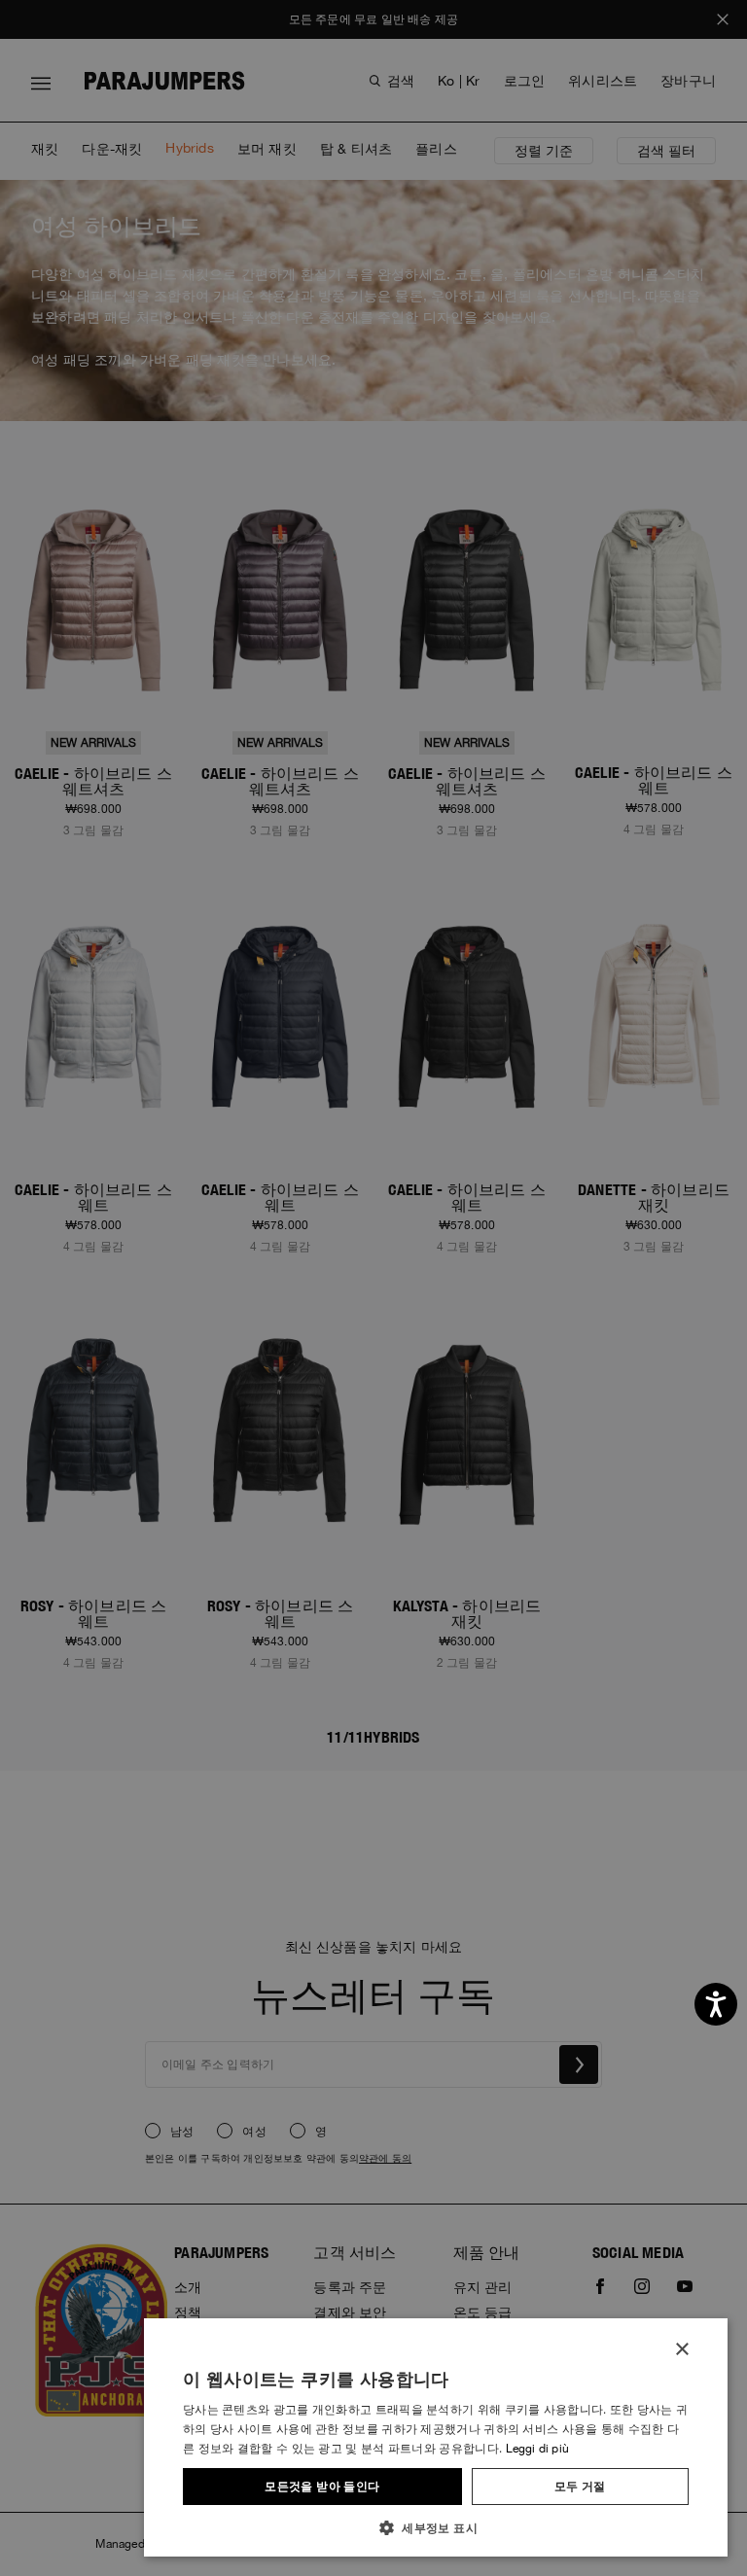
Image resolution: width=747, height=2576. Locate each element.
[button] (436, 2527)
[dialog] (373, 1288)
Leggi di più (537, 2449)
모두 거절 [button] (580, 2486)
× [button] (681, 2350)
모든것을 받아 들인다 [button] (322, 2486)
